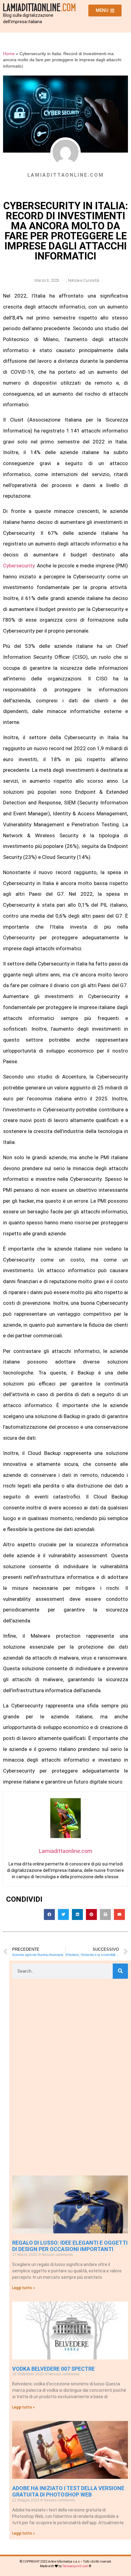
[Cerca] (120, 1971)
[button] (49, 1914)
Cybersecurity (19, 566)
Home (9, 54)
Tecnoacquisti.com (75, 2566)
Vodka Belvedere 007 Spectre (53, 2369)
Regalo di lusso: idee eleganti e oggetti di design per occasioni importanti (70, 2246)
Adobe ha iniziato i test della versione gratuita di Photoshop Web (68, 2491)
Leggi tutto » (23, 2288)
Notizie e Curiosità (83, 280)
